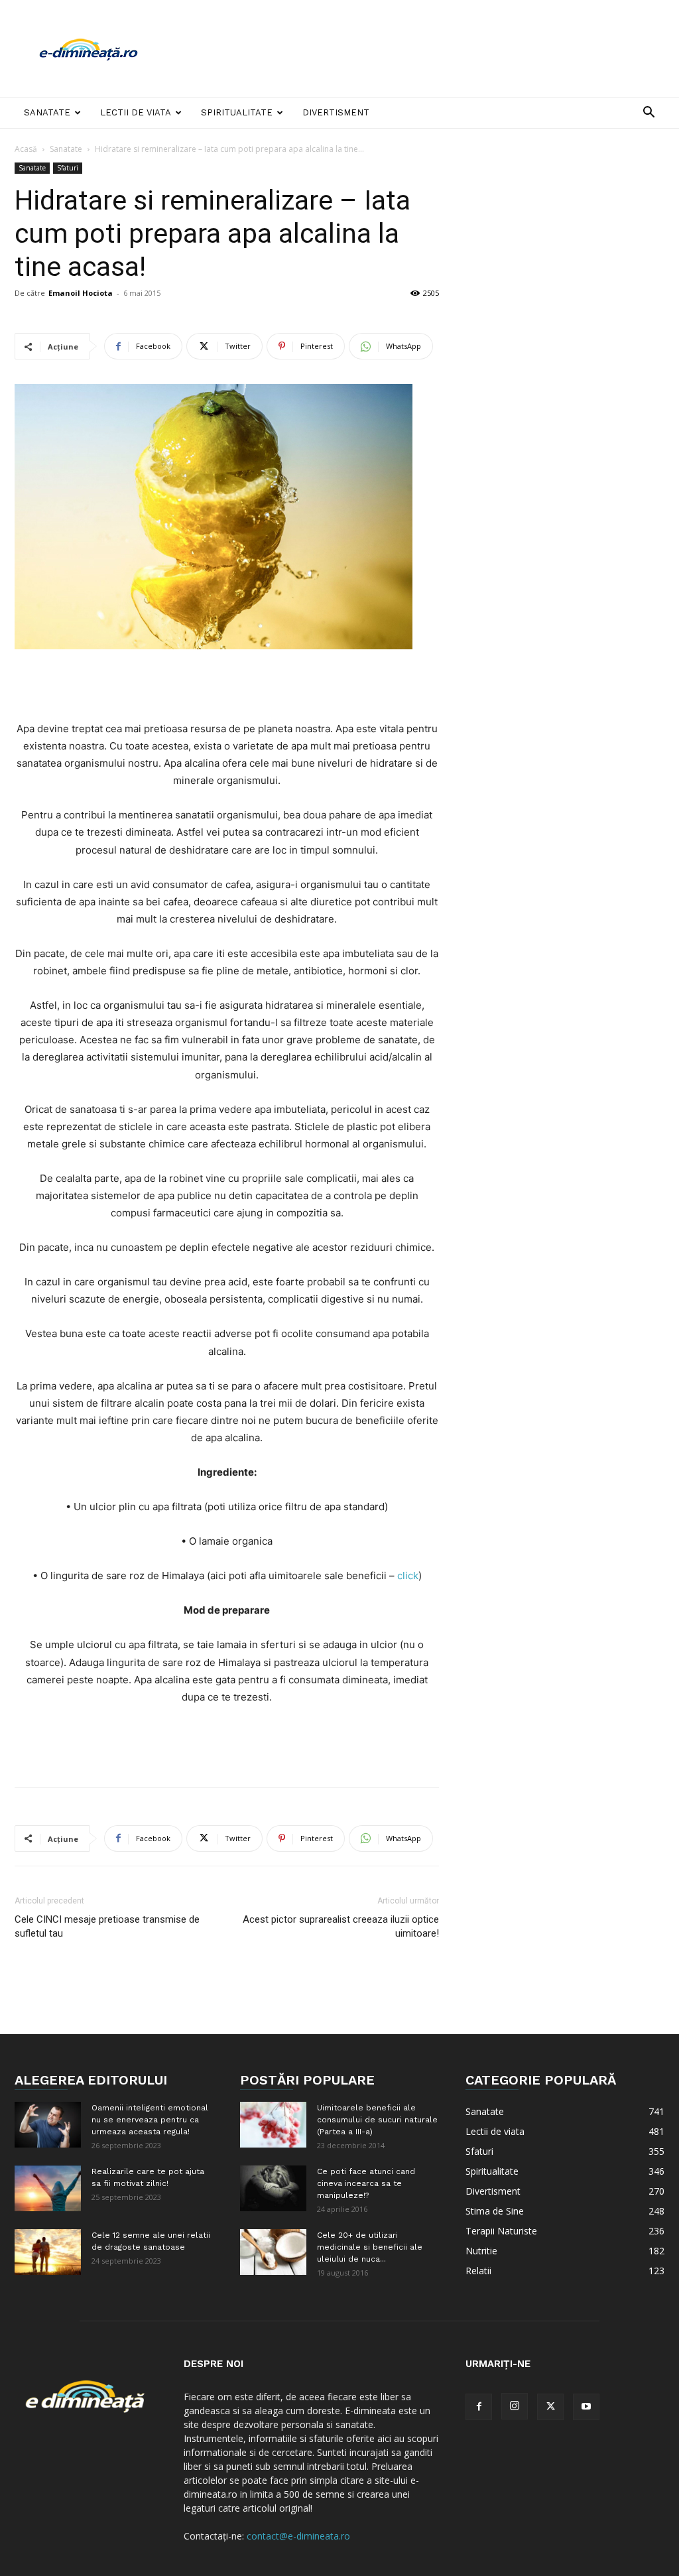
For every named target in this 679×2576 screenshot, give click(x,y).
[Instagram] (515, 2406)
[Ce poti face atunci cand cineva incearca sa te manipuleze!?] (273, 2188)
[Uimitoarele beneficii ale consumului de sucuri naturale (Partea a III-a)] (273, 2125)
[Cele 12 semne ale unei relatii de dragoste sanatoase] (48, 2252)
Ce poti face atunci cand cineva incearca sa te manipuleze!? (366, 2183)
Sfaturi (68, 168)
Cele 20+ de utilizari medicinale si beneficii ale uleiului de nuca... (370, 2247)
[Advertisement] (423, 48)
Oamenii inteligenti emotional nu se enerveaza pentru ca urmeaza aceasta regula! (150, 2120)
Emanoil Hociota (81, 293)
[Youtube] (586, 2407)
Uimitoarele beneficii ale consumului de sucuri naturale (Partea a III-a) (377, 2120)
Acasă (26, 149)
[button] (648, 114)
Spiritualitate (237, 112)
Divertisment (336, 112)
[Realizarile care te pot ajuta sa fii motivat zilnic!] (48, 2188)
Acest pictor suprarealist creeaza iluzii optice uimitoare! (341, 1926)
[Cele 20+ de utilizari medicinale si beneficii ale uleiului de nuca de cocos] (273, 2252)
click (408, 1576)
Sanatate (47, 112)
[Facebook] (479, 2407)
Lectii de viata (136, 112)
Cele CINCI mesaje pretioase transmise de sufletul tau (107, 1926)
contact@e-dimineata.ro (298, 2536)
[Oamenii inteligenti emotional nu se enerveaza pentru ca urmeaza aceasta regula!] (48, 2125)
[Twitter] (550, 2407)
